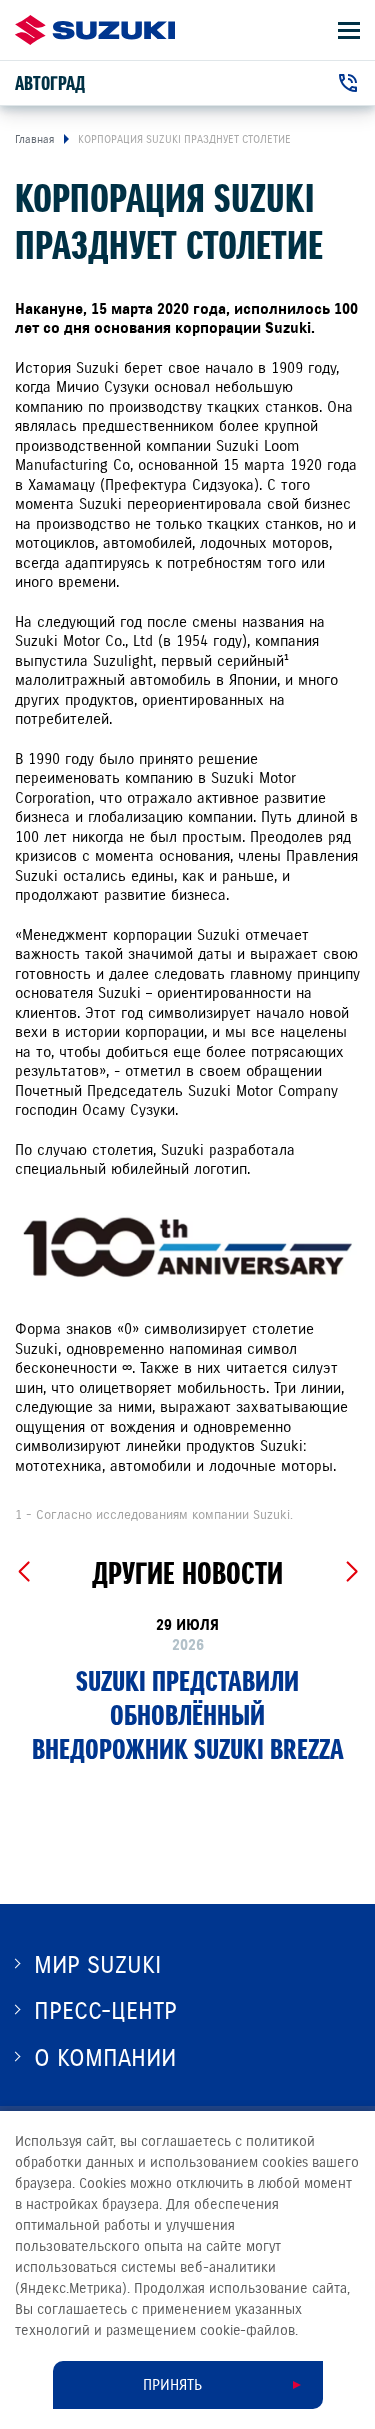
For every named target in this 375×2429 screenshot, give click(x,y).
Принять (172, 2385)
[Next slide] (351, 1572)
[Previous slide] (23, 1572)
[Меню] (349, 30)
